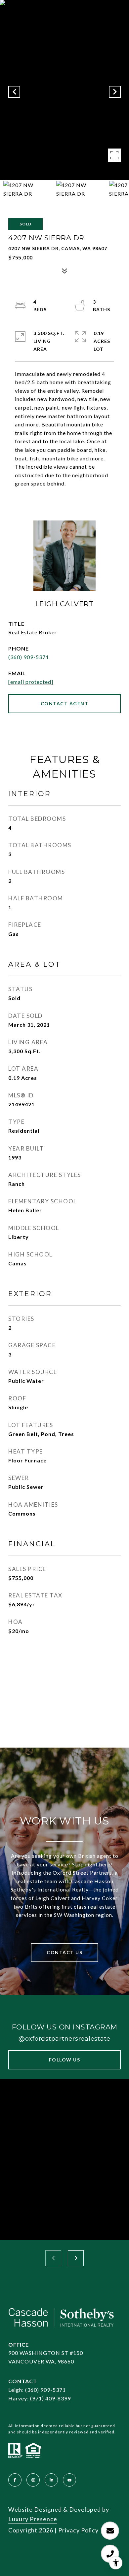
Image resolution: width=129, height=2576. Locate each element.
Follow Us (65, 2060)
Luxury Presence (33, 2519)
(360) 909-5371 (29, 657)
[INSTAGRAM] (33, 2480)
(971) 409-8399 (50, 2398)
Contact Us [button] (64, 1952)
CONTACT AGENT (65, 703)
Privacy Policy (78, 2530)
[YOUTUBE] (69, 2480)
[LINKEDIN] (51, 2480)
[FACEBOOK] (15, 2480)
